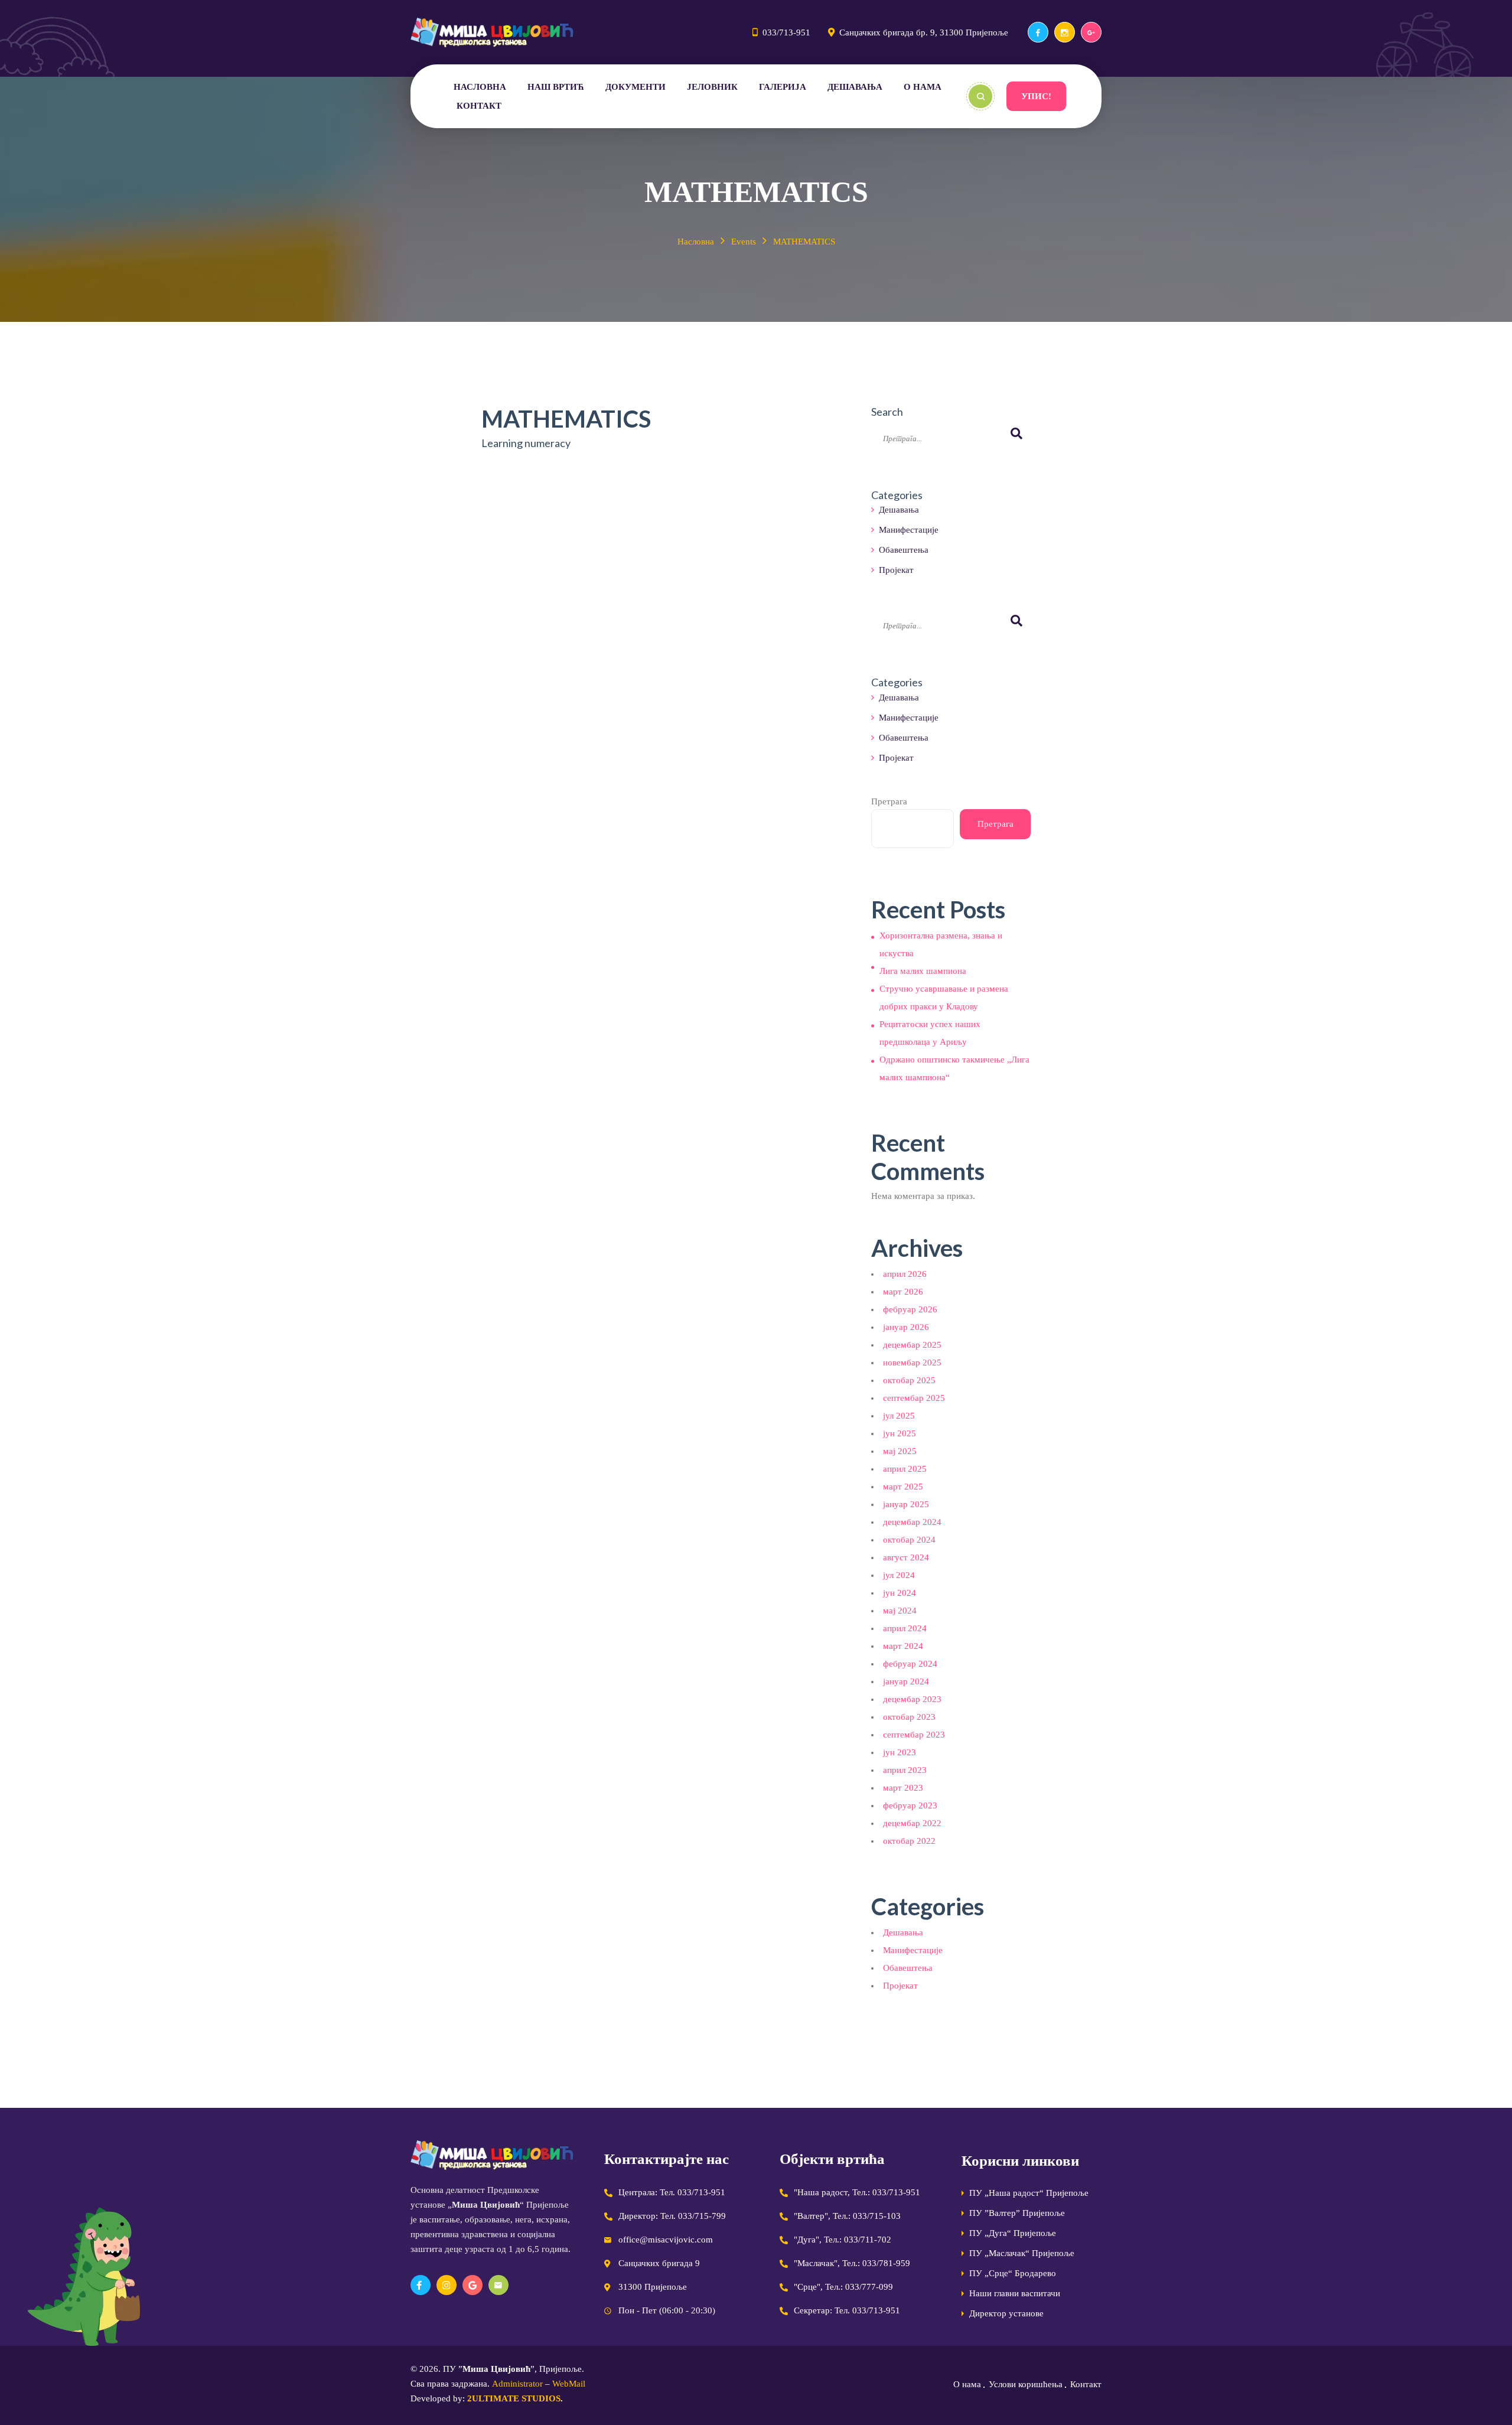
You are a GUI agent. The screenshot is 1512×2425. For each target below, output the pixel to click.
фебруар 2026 (910, 1309)
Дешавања (899, 510)
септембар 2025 (914, 1398)
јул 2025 (899, 1416)
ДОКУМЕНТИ (636, 87)
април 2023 (905, 1770)
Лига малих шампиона (923, 971)
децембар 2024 (912, 1522)
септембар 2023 (914, 1735)
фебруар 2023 (910, 1805)
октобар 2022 (909, 1841)
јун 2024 (900, 1593)
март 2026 (903, 1292)
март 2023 (903, 1788)
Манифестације (909, 530)
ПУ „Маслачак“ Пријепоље (1022, 2253)
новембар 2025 (912, 1363)
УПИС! (1036, 96)
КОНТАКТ (479, 106)
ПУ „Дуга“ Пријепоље (1013, 2233)
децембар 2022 (912, 1823)
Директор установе (1006, 2313)
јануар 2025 (906, 1504)
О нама (967, 2384)
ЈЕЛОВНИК (712, 87)
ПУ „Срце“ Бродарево (1013, 2273)
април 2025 (905, 1469)
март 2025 (903, 1487)
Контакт (1086, 2384)
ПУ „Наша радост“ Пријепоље (1029, 2193)
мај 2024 (900, 1611)
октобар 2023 (909, 1717)
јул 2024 (899, 1575)
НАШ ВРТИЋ (556, 87)
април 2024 (905, 1628)
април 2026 (905, 1274)
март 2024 (903, 1646)
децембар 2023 (912, 1699)
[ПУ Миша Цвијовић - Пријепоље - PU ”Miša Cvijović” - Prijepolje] (492, 32)
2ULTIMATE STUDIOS (514, 2398)
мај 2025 (900, 1451)
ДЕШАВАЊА (855, 87)
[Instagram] (1065, 32)
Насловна (696, 242)
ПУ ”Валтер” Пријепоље (1017, 2213)
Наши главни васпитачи (1015, 2293)
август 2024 (906, 1557)
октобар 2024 (909, 1540)
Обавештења (904, 550)
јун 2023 (900, 1752)
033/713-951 (786, 32)
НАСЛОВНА (480, 87)
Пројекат (896, 570)
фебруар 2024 (910, 1664)
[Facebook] (1038, 32)
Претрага (889, 801)
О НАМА (923, 87)
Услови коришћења (1026, 2384)
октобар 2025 (909, 1380)
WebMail (569, 2384)
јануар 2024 (906, 1681)
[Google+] (1091, 32)
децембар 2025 (912, 1345)
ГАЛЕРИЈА (783, 87)
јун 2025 (900, 1433)
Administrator (517, 2384)
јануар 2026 (906, 1327)
